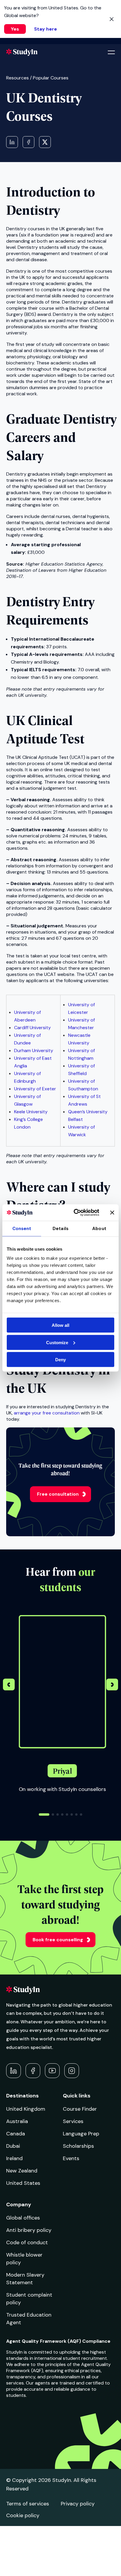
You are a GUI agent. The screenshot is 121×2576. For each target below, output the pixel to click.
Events (71, 2158)
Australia (17, 2121)
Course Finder (80, 2109)
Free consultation (58, 1494)
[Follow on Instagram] (72, 2071)
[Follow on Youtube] (52, 2071)
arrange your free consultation (47, 1413)
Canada (16, 2134)
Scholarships (78, 2146)
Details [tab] (60, 1228)
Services (73, 2121)
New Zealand (22, 2171)
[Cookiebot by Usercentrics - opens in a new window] (75, 1213)
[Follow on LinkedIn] (14, 2071)
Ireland (14, 2158)
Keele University (31, 1112)
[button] (112, 1685)
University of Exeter (35, 1089)
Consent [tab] (22, 1228)
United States (23, 2183)
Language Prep (81, 2134)
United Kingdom (26, 2109)
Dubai (13, 2146)
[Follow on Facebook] (33, 2071)
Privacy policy (78, 2504)
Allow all (60, 1325)
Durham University (34, 1050)
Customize (57, 1342)
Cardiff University (32, 1028)
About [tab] (99, 1228)
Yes (15, 29)
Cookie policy (23, 2515)
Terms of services (28, 2504)
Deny (60, 1360)
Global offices (23, 2218)
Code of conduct (27, 2242)
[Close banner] (112, 1212)
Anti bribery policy (29, 2230)
